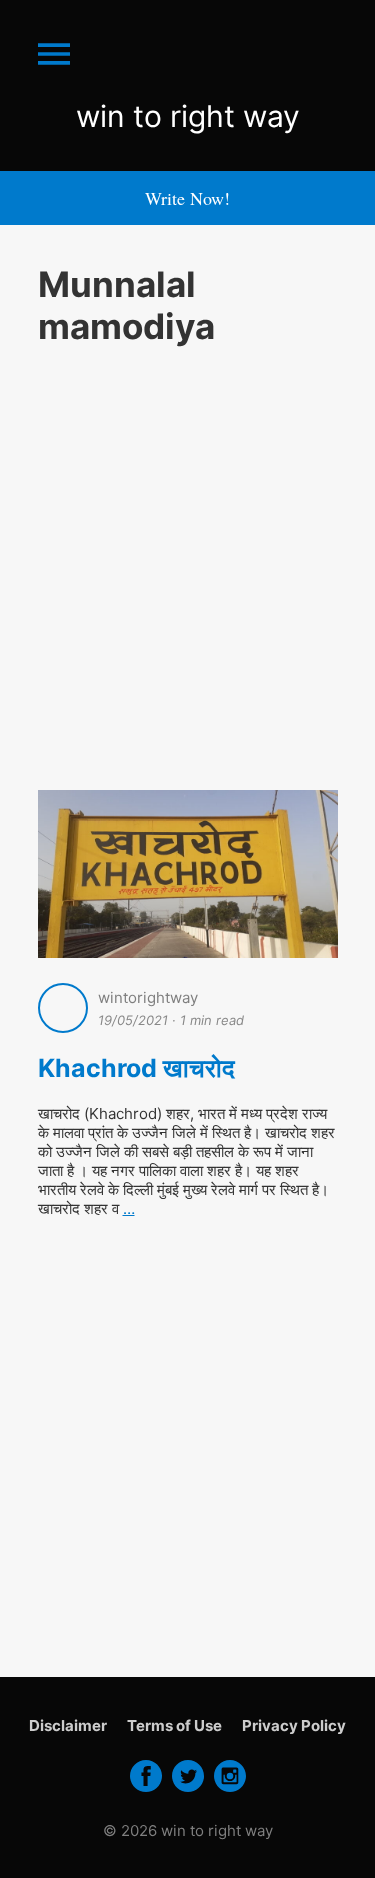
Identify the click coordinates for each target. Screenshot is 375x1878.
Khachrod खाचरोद (136, 1068)
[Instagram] (230, 1790)
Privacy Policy (294, 1725)
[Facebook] (146, 1790)
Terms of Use (174, 1725)
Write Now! (187, 198)
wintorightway (148, 997)
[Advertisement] (187, 564)
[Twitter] (188, 1790)
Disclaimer (68, 1725)
